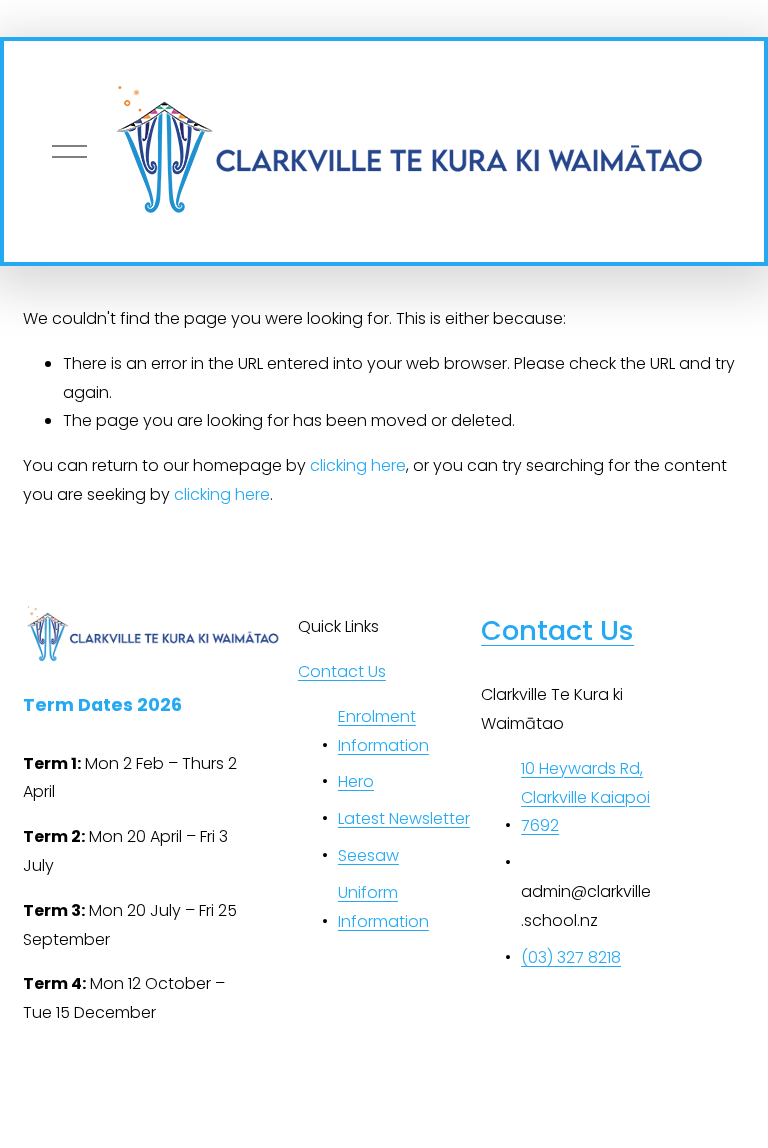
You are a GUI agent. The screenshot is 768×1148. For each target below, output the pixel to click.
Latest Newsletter (404, 818)
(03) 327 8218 (571, 957)
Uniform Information (383, 907)
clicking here (358, 465)
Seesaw (368, 855)
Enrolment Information (383, 731)
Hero (356, 781)
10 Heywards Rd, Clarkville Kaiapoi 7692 (585, 797)
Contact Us (342, 671)
